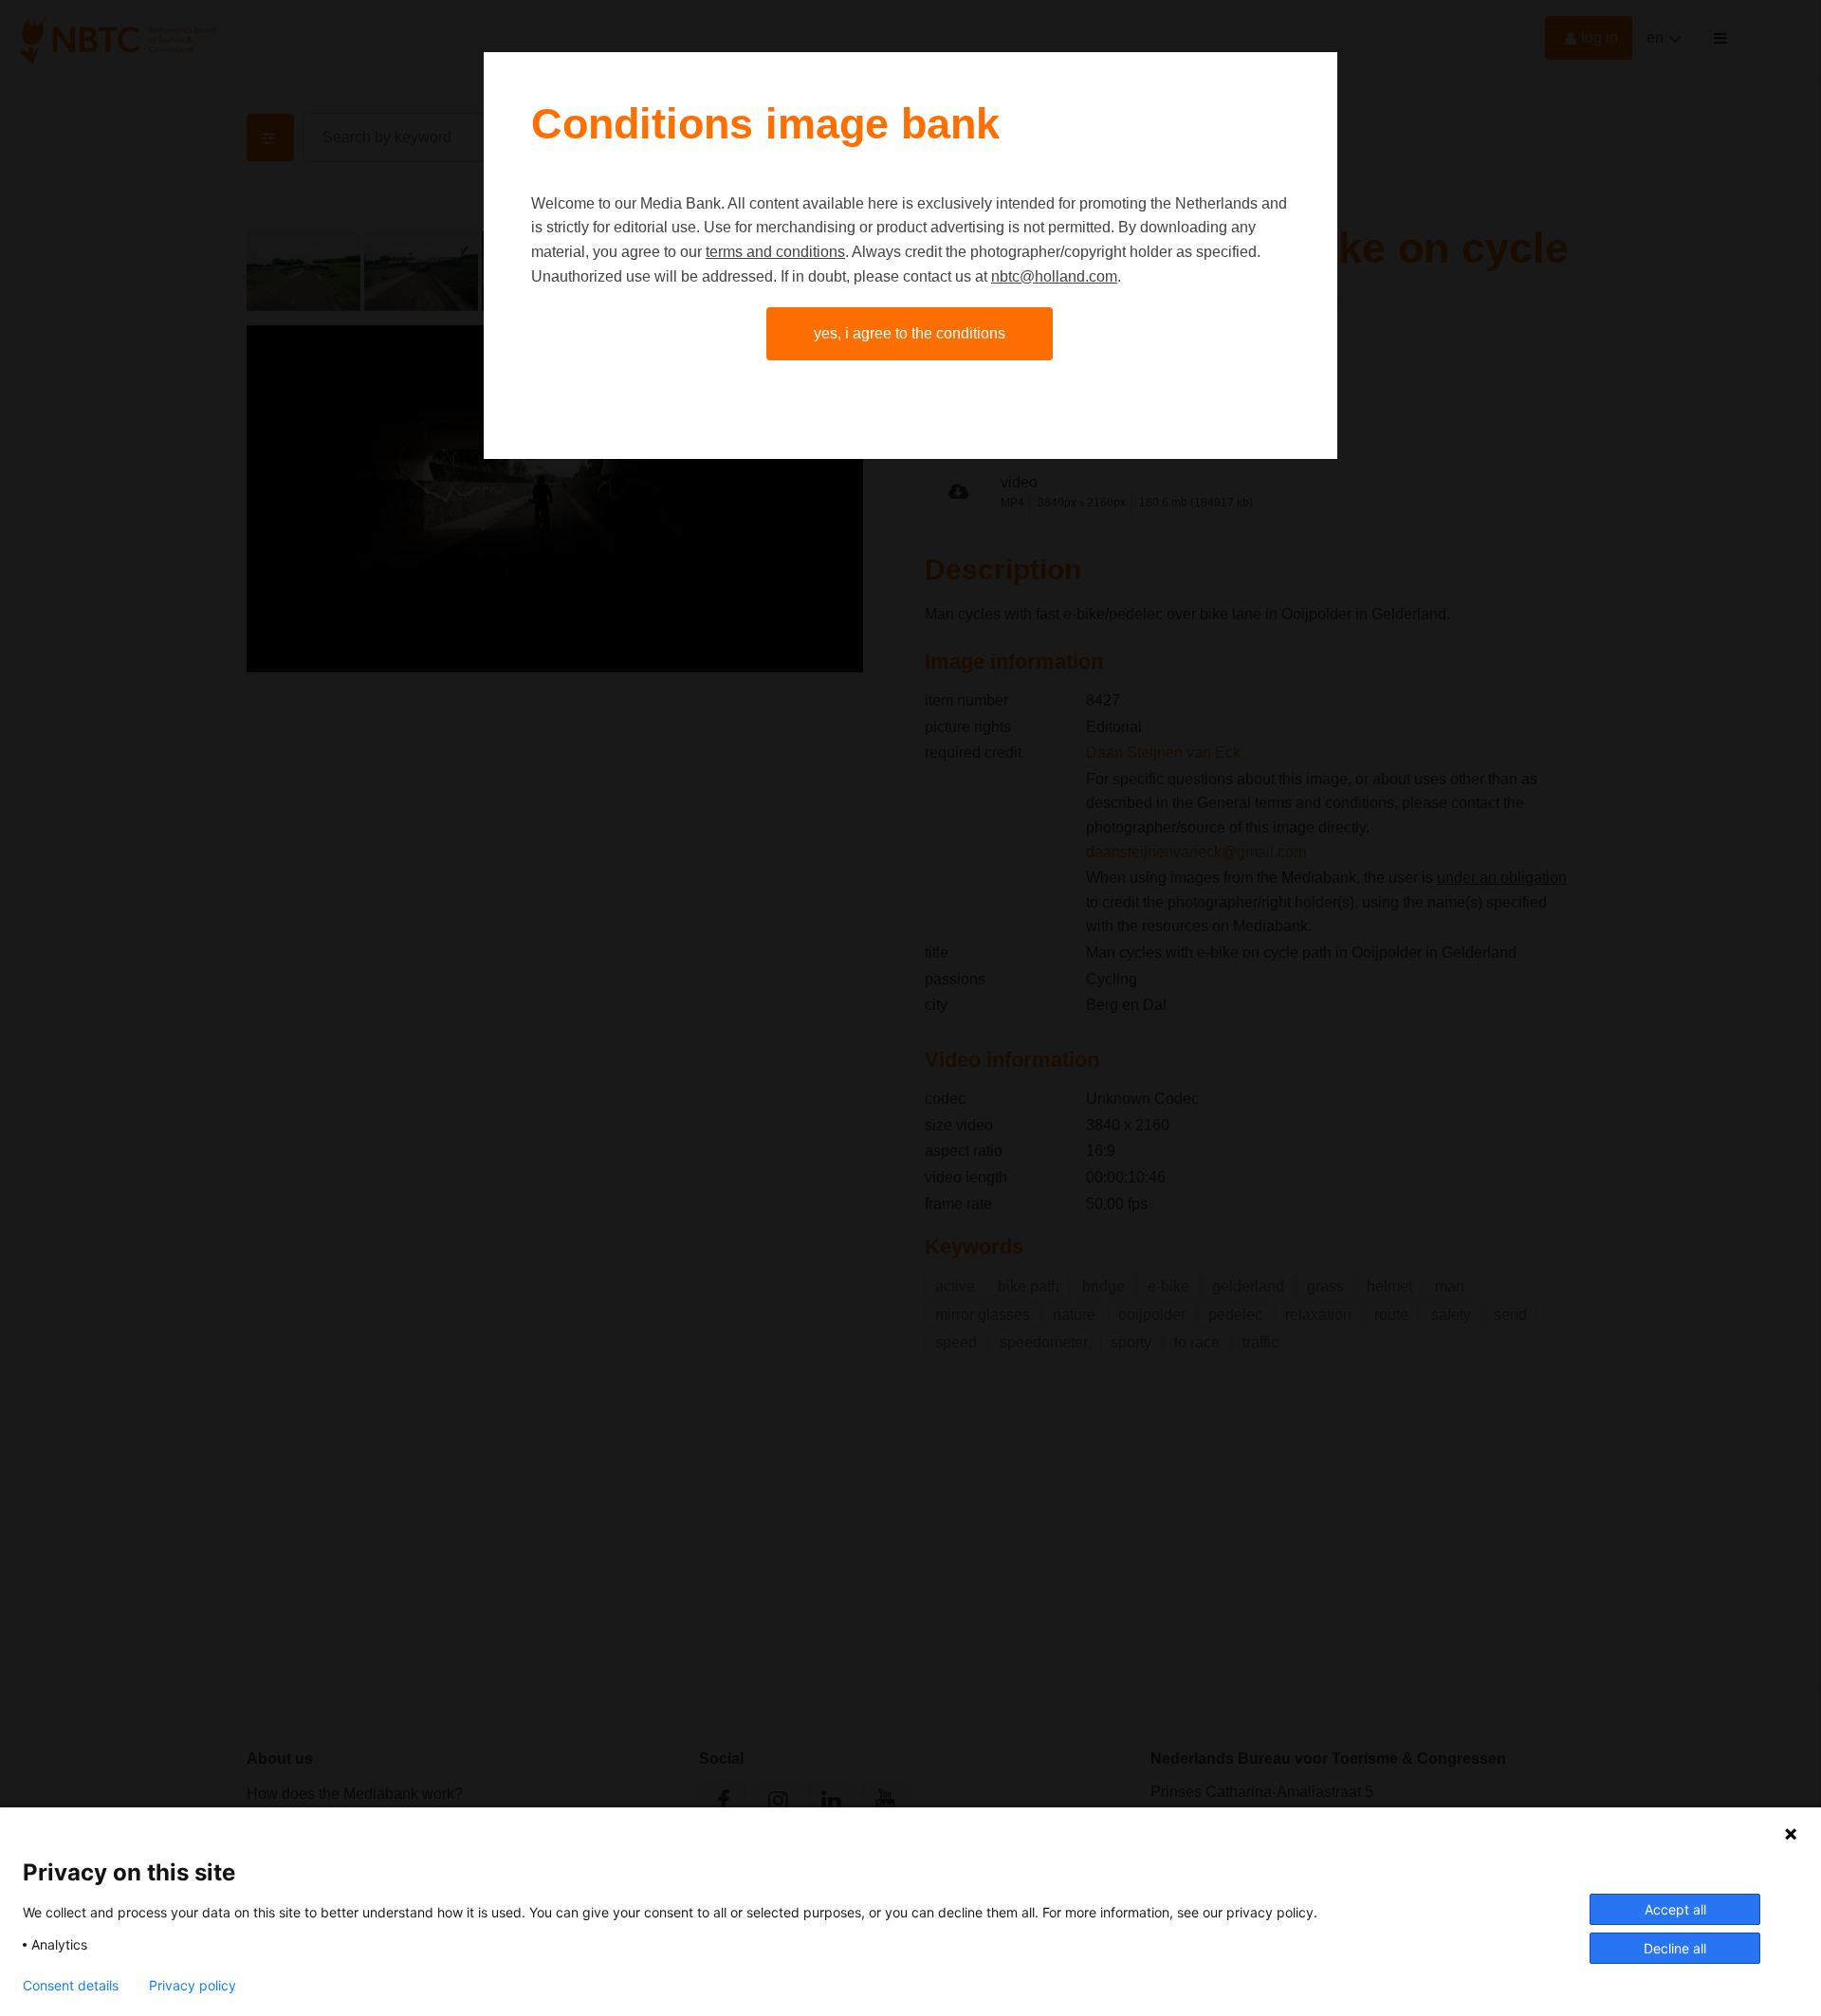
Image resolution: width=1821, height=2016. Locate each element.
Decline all (1675, 1948)
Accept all (1675, 1909)
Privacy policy (193, 1986)
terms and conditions (775, 252)
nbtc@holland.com (1054, 276)
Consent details (71, 1986)
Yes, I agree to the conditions (910, 333)
